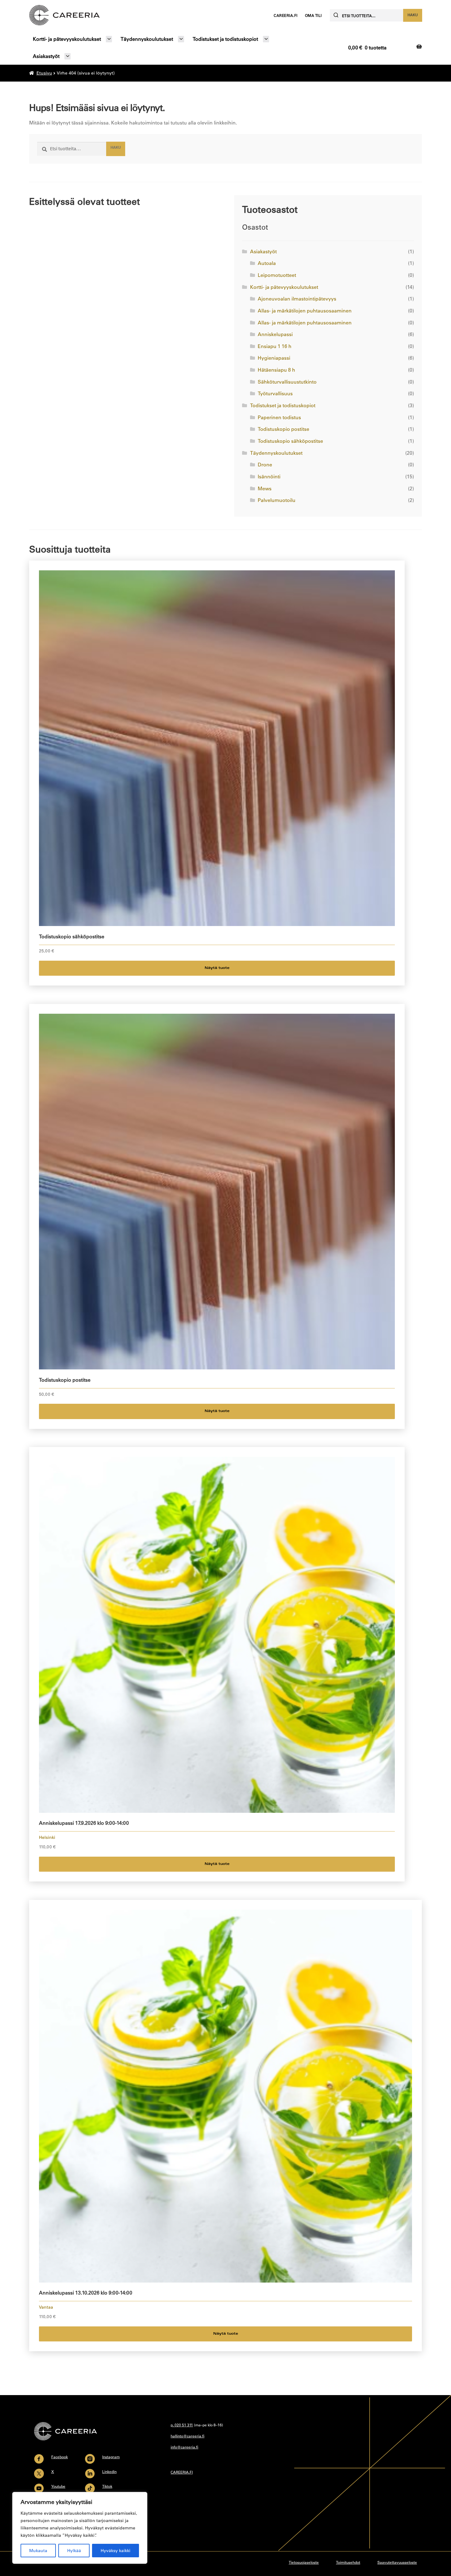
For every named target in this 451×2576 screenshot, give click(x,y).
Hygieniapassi (274, 358)
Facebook (60, 2457)
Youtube (58, 2486)
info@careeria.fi (184, 2447)
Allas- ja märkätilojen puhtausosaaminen (305, 311)
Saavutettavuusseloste (397, 2562)
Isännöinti (269, 477)
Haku (413, 15)
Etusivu (44, 73)
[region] (80, 2528)
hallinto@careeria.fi (187, 2436)
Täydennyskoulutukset (147, 39)
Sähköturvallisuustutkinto (287, 382)
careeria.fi (285, 15)
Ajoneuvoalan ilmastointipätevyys (297, 299)
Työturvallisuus (275, 393)
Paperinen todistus (279, 417)
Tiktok (107, 2486)
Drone (265, 465)
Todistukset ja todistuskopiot (225, 39)
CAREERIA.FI (182, 2472)
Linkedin (109, 2471)
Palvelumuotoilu (277, 500)
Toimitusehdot (348, 2562)
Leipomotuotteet (277, 275)
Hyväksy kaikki (116, 2551)
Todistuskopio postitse (283, 429)
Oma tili (313, 15)
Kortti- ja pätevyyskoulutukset (67, 39)
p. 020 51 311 (182, 2425)
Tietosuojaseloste (304, 2562)
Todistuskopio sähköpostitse (290, 441)
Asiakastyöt (46, 56)
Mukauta (38, 2551)
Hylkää (74, 2551)
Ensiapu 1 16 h (275, 346)
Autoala (267, 263)
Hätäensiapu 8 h (276, 370)
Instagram (111, 2457)
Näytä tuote (217, 968)
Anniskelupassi (275, 334)
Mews (265, 488)
